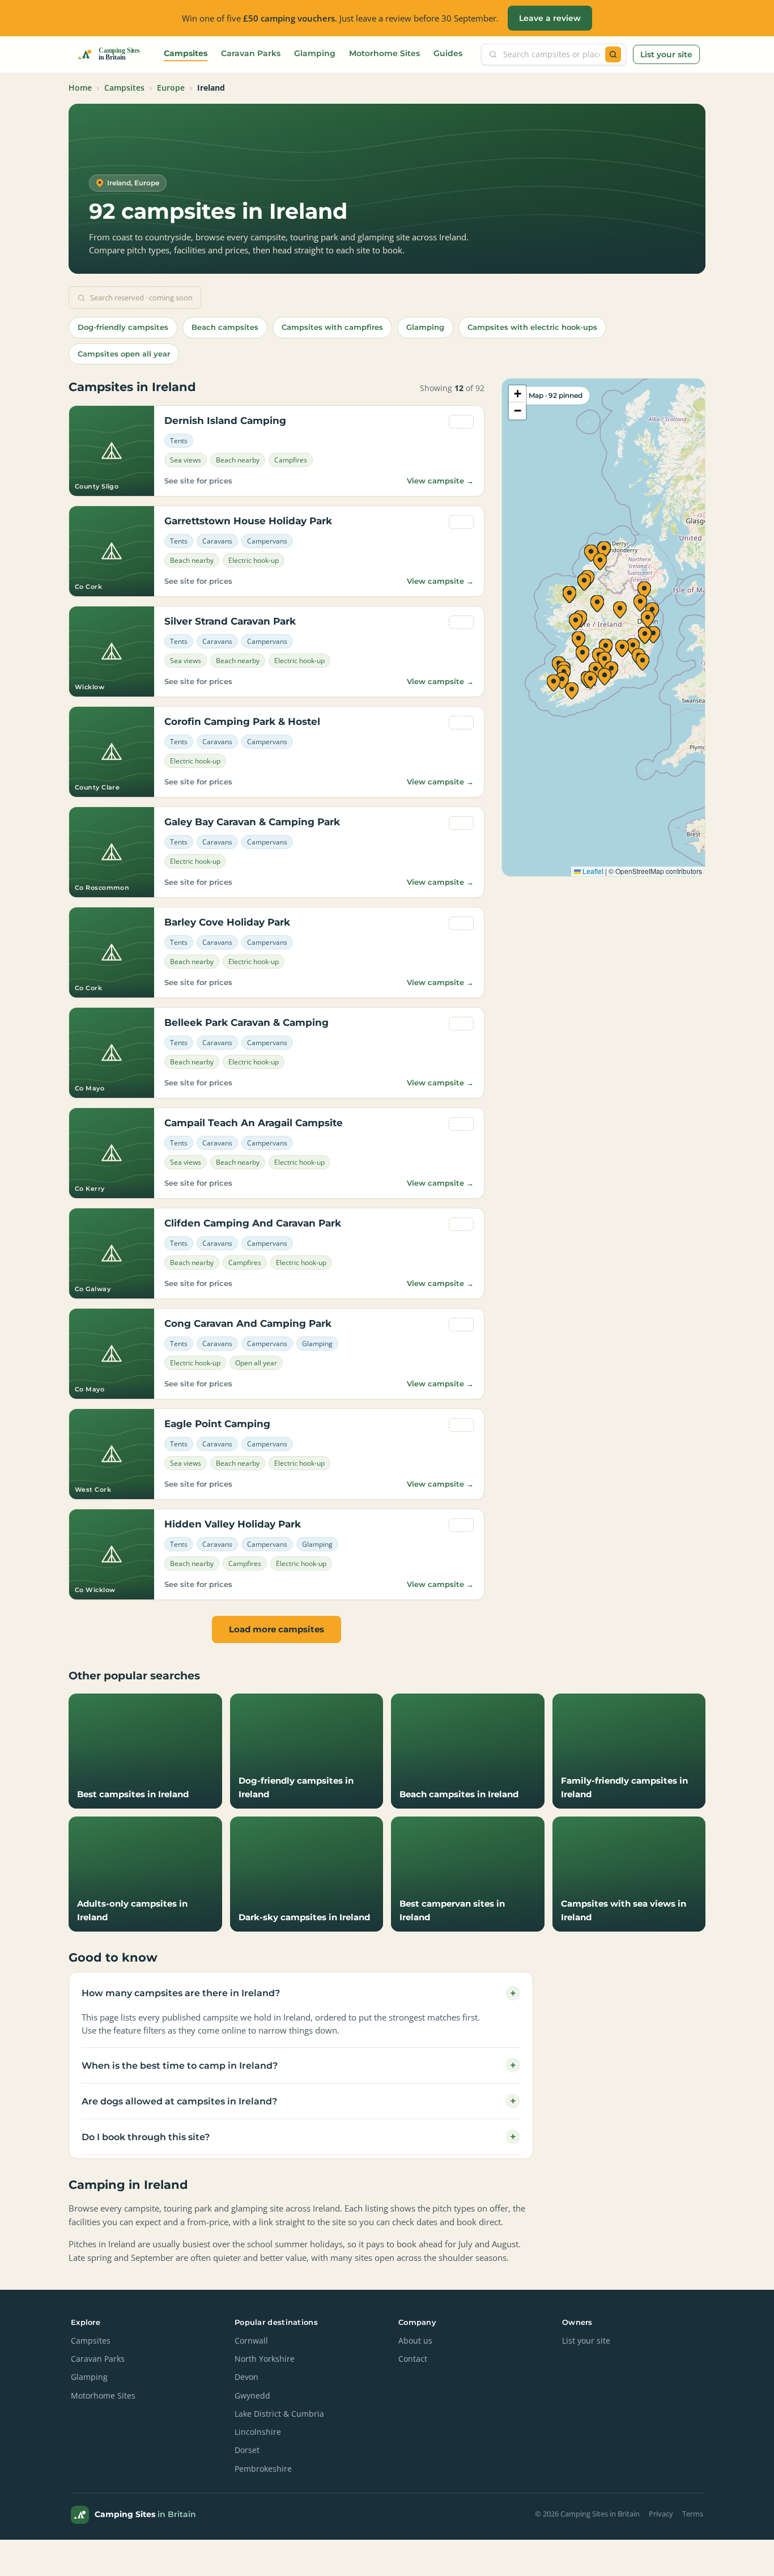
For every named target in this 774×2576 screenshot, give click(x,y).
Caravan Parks (251, 53)
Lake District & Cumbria (279, 2414)
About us (415, 2341)
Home (80, 88)
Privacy (661, 2514)
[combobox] (551, 54)
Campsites (186, 53)
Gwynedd (252, 2396)
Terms (693, 2514)
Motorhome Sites (384, 53)
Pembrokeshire (263, 2469)
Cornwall (251, 2341)
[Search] (613, 54)
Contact (413, 2359)
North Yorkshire (265, 2359)
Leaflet (592, 871)
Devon (246, 2377)
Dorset (247, 2450)
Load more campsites (277, 1629)
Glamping (315, 53)
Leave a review (550, 18)
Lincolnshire (258, 2432)
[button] (653, 635)
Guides (448, 53)
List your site (666, 54)
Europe (171, 88)
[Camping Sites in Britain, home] (113, 54)
